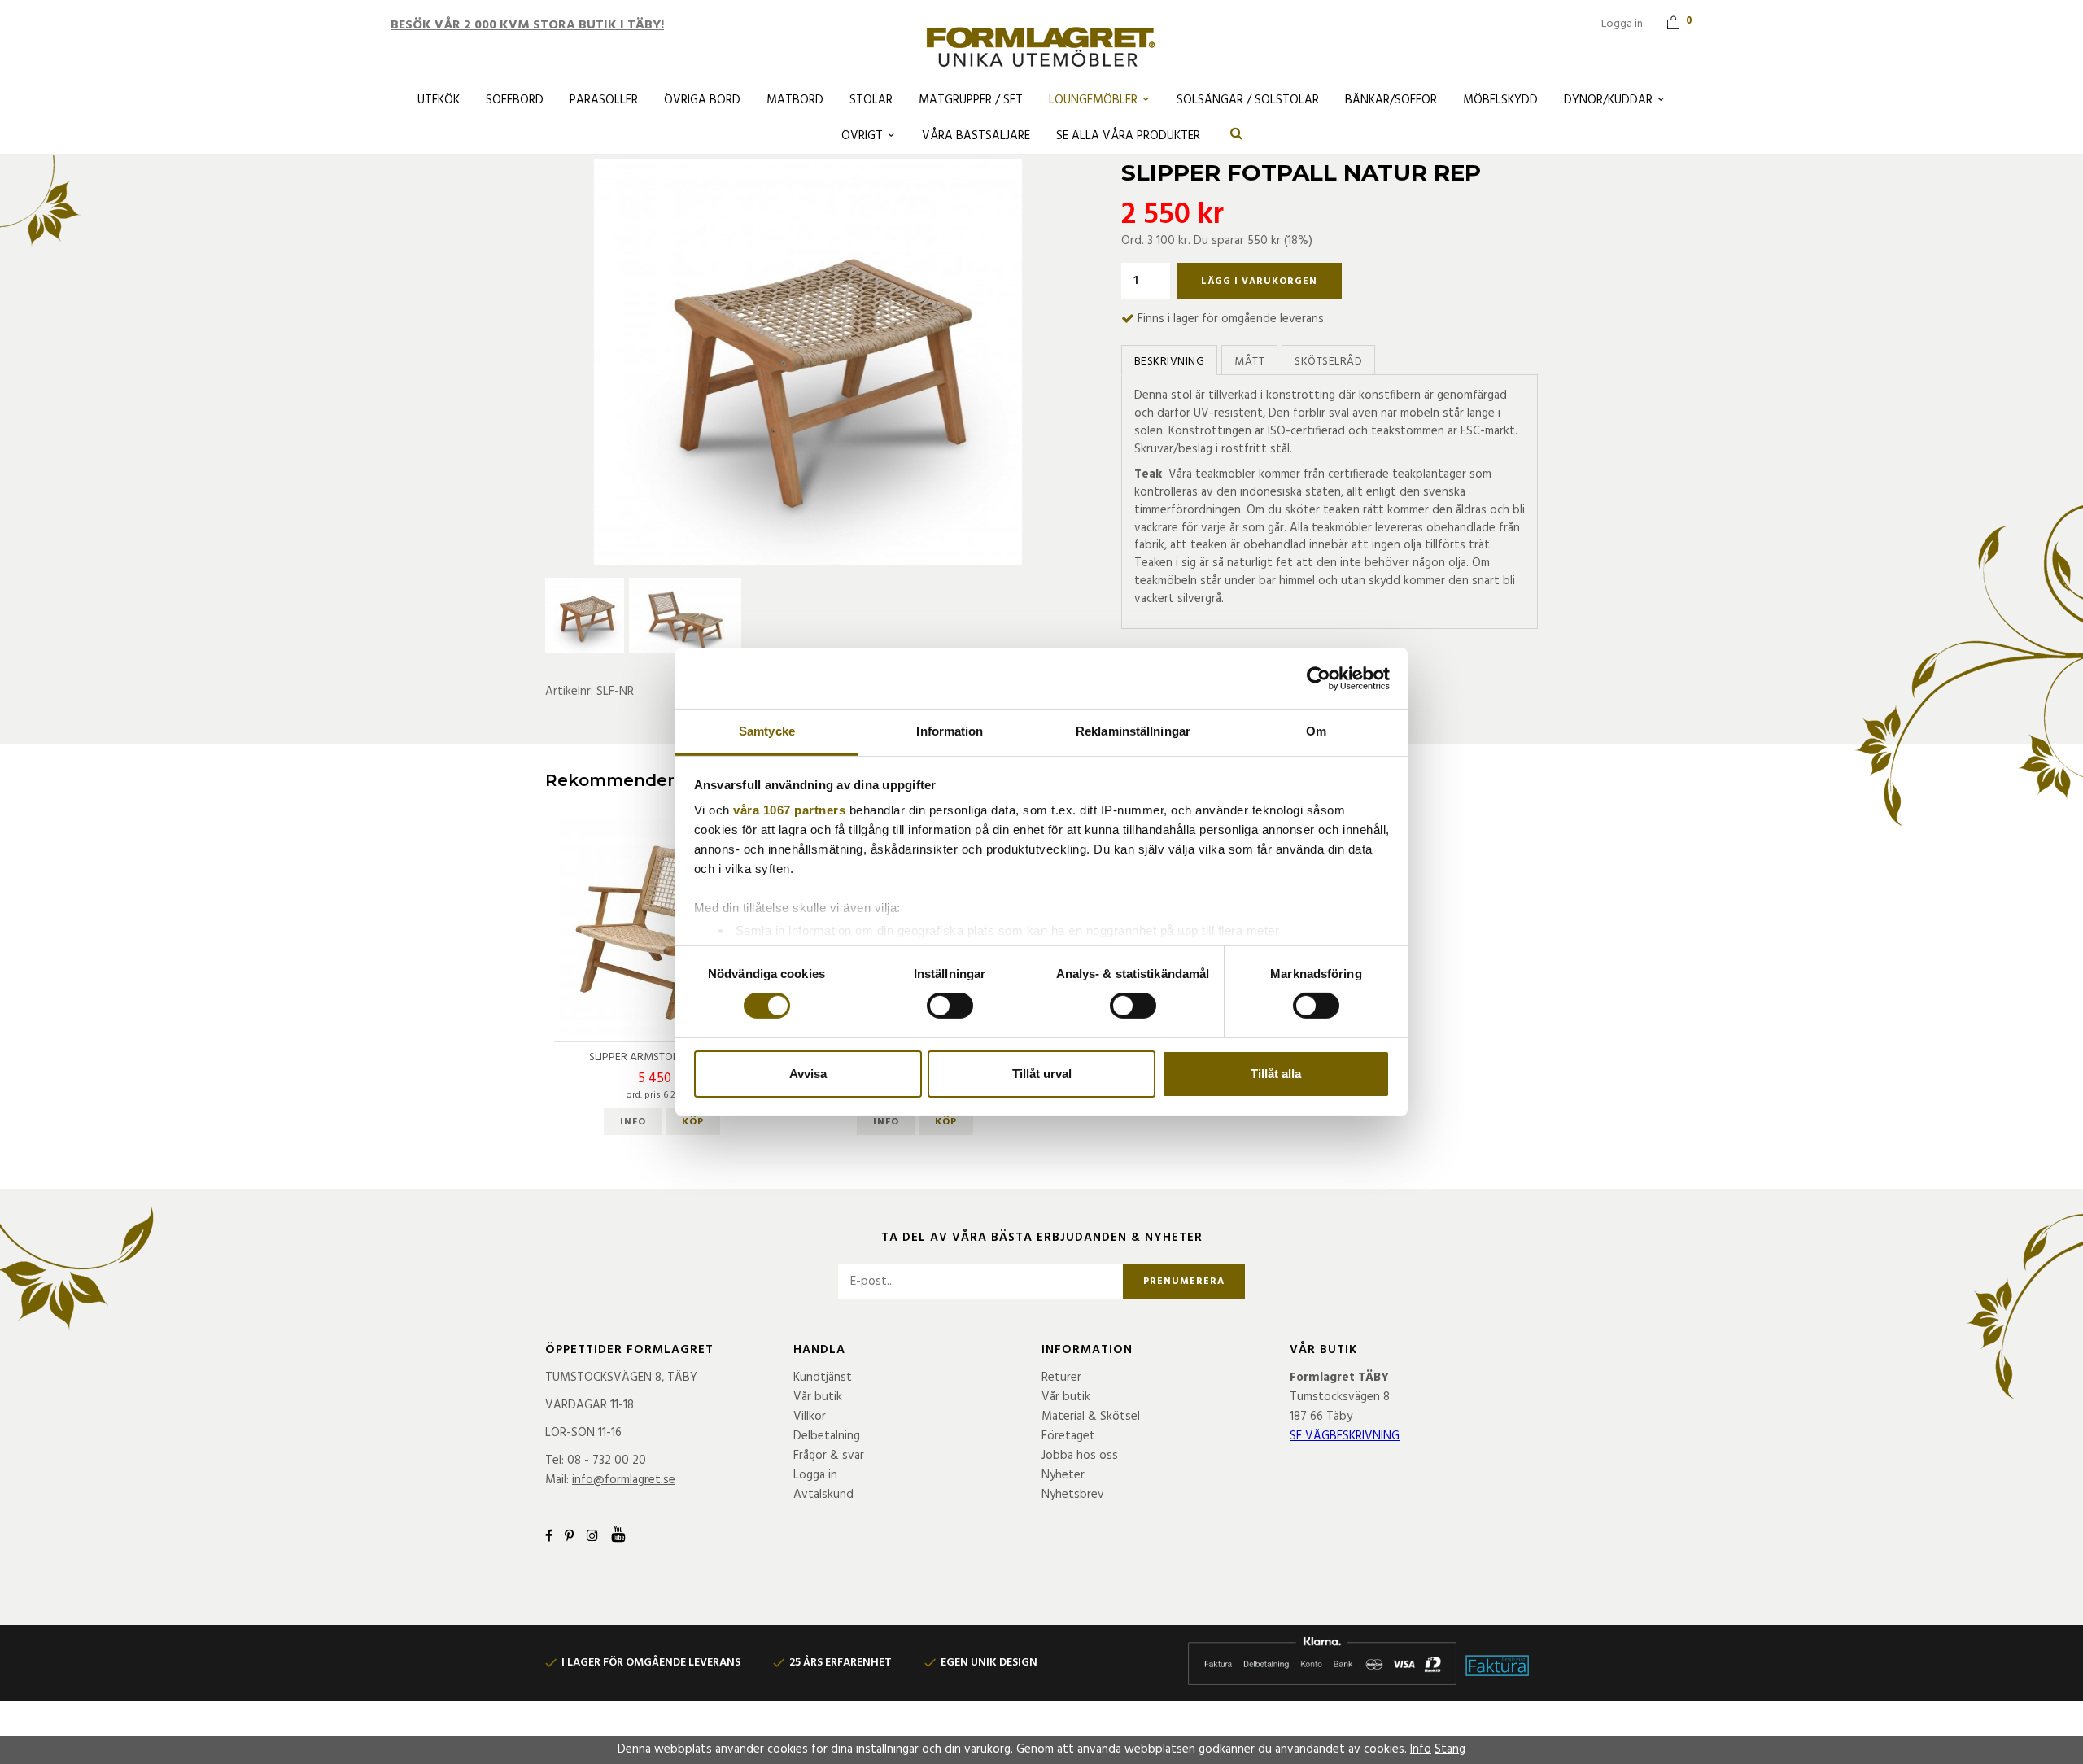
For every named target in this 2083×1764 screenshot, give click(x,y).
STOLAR (871, 100)
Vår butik (818, 1397)
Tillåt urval (1042, 1074)
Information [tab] (950, 731)
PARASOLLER (604, 100)
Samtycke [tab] (767, 731)
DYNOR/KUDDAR (1608, 100)
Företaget (1068, 1436)
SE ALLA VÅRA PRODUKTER (1128, 136)
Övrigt (862, 136)
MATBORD (795, 100)
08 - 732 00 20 (607, 1461)
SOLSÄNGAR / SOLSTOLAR (1248, 100)
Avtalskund (823, 1495)
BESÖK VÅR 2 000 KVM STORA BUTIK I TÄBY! (527, 25)
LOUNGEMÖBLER (1093, 100)
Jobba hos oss (1080, 1456)
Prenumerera (1184, 1282)
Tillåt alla (1276, 1074)
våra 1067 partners (789, 810)
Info (633, 1122)
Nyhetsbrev (1073, 1495)
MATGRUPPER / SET (971, 100)
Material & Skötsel (1091, 1417)
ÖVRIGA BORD (702, 100)
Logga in (1622, 24)
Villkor (810, 1417)
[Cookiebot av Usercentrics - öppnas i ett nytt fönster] (1319, 678)
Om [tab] (1316, 731)
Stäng (1450, 1749)
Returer (1061, 1378)
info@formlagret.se (624, 1480)
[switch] (950, 1006)
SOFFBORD (515, 100)
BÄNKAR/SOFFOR (1391, 100)
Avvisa (808, 1074)
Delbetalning (827, 1436)
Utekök (439, 100)
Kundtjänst (823, 1378)
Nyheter (1063, 1475)
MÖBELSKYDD (1500, 100)
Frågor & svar (829, 1456)
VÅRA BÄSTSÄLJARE (976, 136)
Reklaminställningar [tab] (1133, 731)
